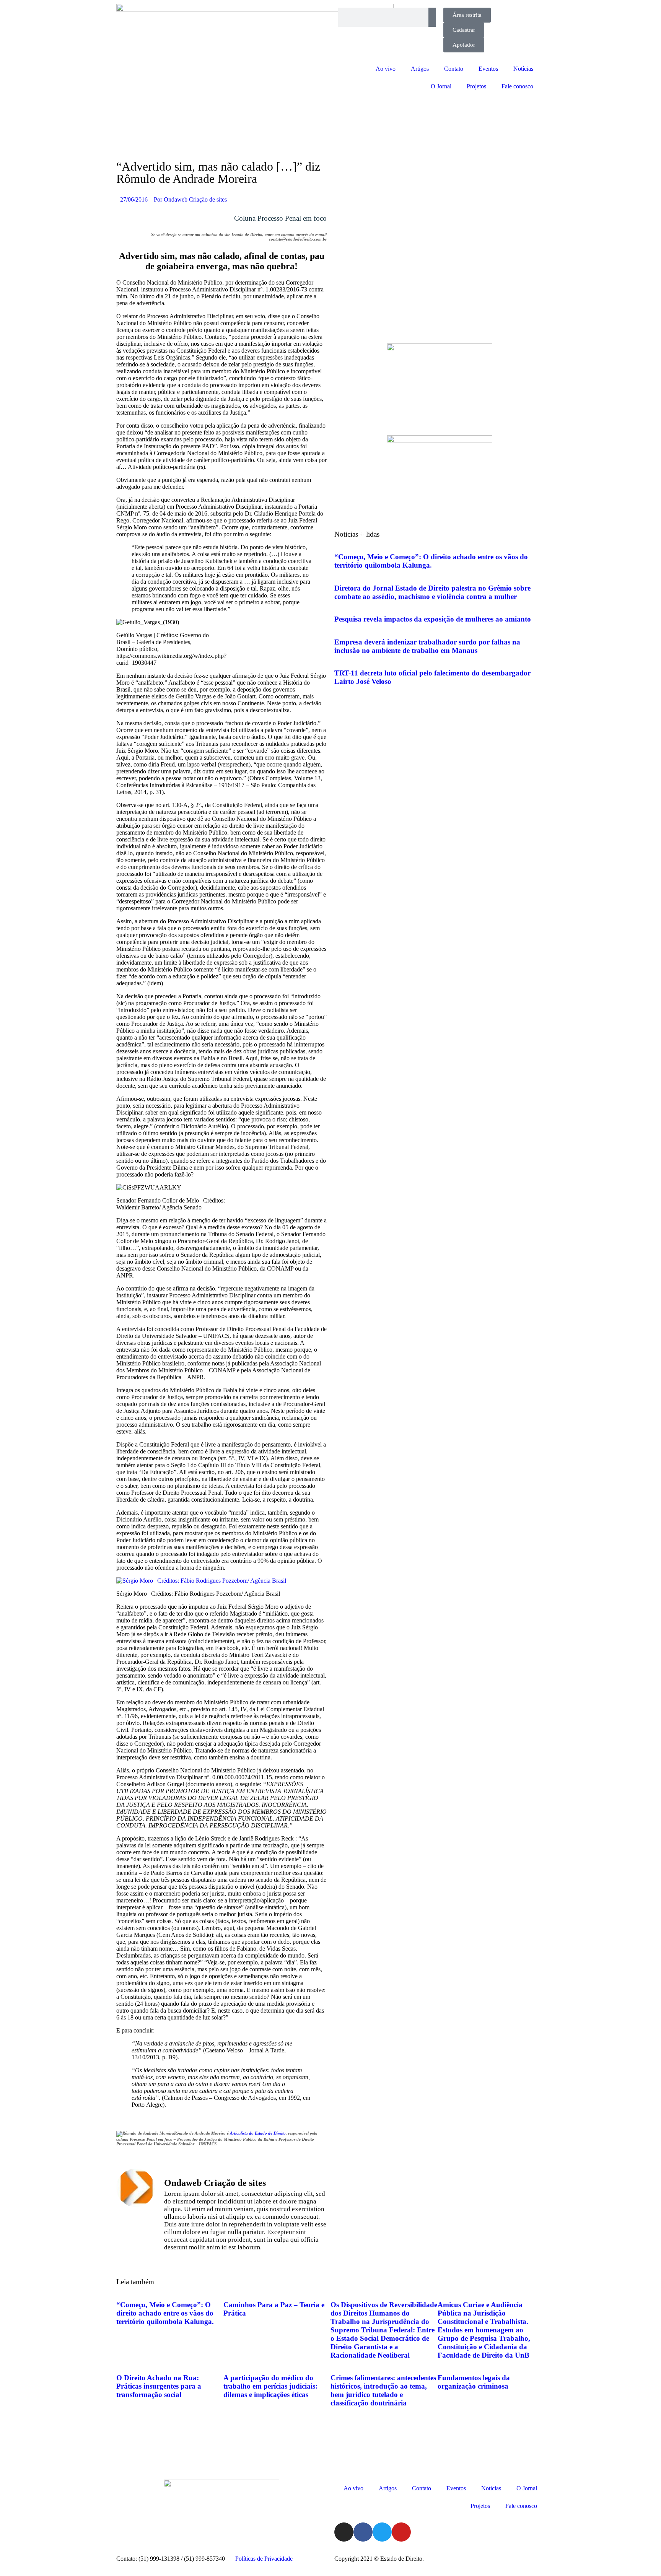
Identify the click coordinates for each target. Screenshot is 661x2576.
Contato (454, 69)
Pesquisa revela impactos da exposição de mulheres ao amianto (433, 619)
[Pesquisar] (432, 17)
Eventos (488, 69)
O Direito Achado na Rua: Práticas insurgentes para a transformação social (159, 2386)
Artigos (420, 69)
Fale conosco (517, 86)
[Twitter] (382, 2532)
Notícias (523, 69)
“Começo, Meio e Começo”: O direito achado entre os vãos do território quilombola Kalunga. (431, 561)
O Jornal (441, 86)
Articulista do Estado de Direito (258, 2133)
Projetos (476, 86)
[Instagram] (344, 2532)
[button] (120, 2260)
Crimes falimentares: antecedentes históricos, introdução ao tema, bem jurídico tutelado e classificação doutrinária (383, 2390)
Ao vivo (386, 69)
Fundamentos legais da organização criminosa (474, 2382)
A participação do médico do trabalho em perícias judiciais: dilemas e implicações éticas (270, 2386)
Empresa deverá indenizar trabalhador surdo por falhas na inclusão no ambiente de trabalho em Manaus (427, 646)
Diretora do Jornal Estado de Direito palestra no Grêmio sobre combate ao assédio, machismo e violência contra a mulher (432, 592)
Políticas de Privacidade (264, 2559)
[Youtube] (401, 2532)
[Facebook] (363, 2532)
